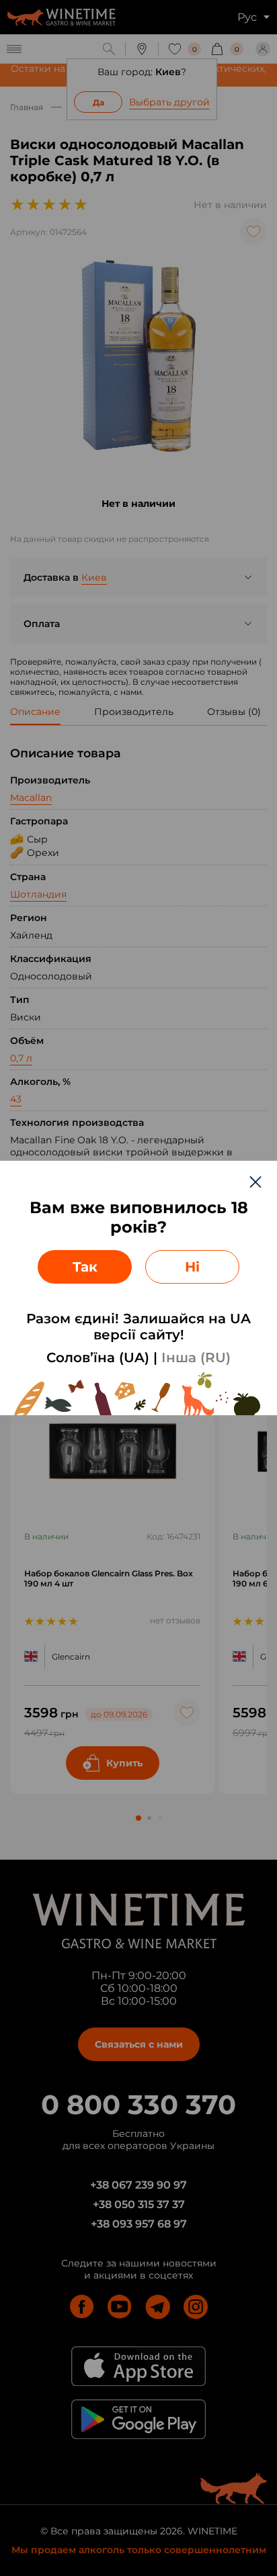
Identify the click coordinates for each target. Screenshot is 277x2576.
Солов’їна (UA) (98, 1357)
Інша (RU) (196, 1357)
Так (85, 1267)
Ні (192, 1267)
